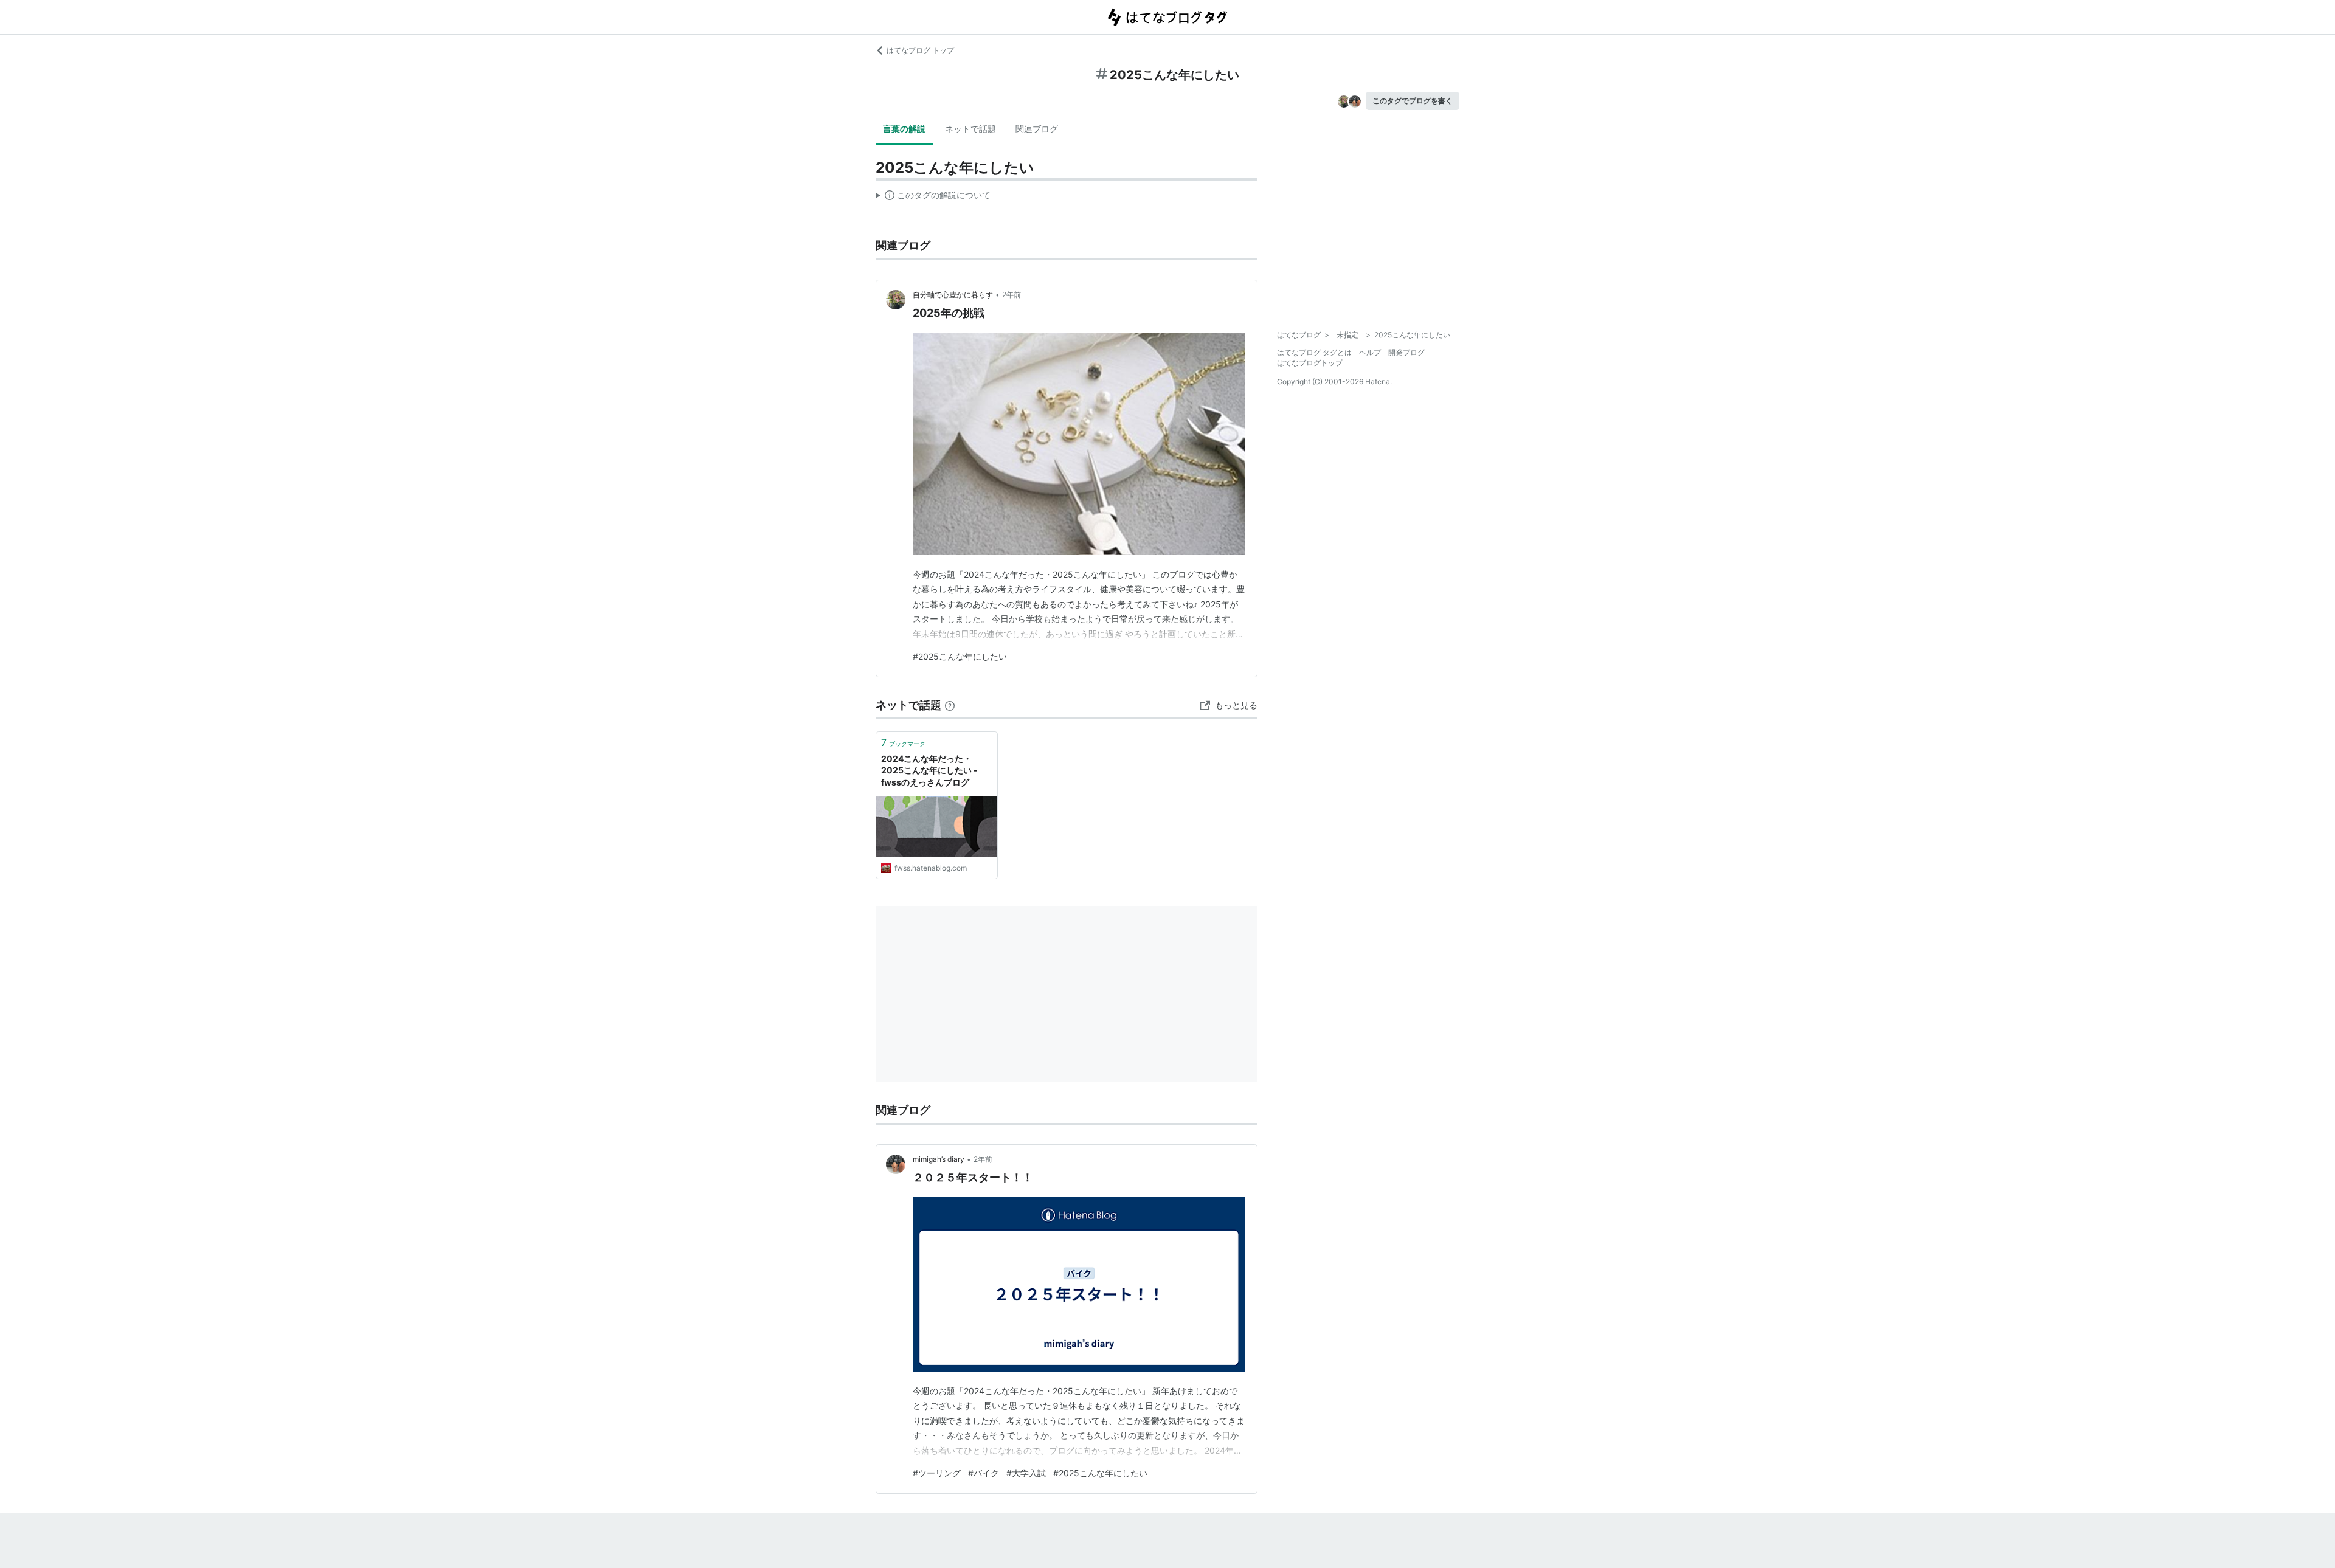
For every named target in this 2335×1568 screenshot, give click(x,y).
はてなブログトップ (1310, 363)
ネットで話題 (970, 129)
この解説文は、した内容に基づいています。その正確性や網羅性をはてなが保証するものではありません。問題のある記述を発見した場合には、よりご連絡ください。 (933, 198)
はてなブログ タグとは (1314, 352)
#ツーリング (937, 1473)
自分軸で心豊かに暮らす (953, 295)
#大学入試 (1026, 1473)
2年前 (1012, 295)
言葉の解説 (904, 129)
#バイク (984, 1473)
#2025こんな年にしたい (960, 656)
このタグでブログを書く (1413, 101)
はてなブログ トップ (920, 50)
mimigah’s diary (939, 1159)
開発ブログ (1406, 352)
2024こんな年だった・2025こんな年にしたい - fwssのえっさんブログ (929, 770)
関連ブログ (1037, 129)
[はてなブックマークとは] (950, 705)
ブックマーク (903, 742)
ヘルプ (1370, 352)
